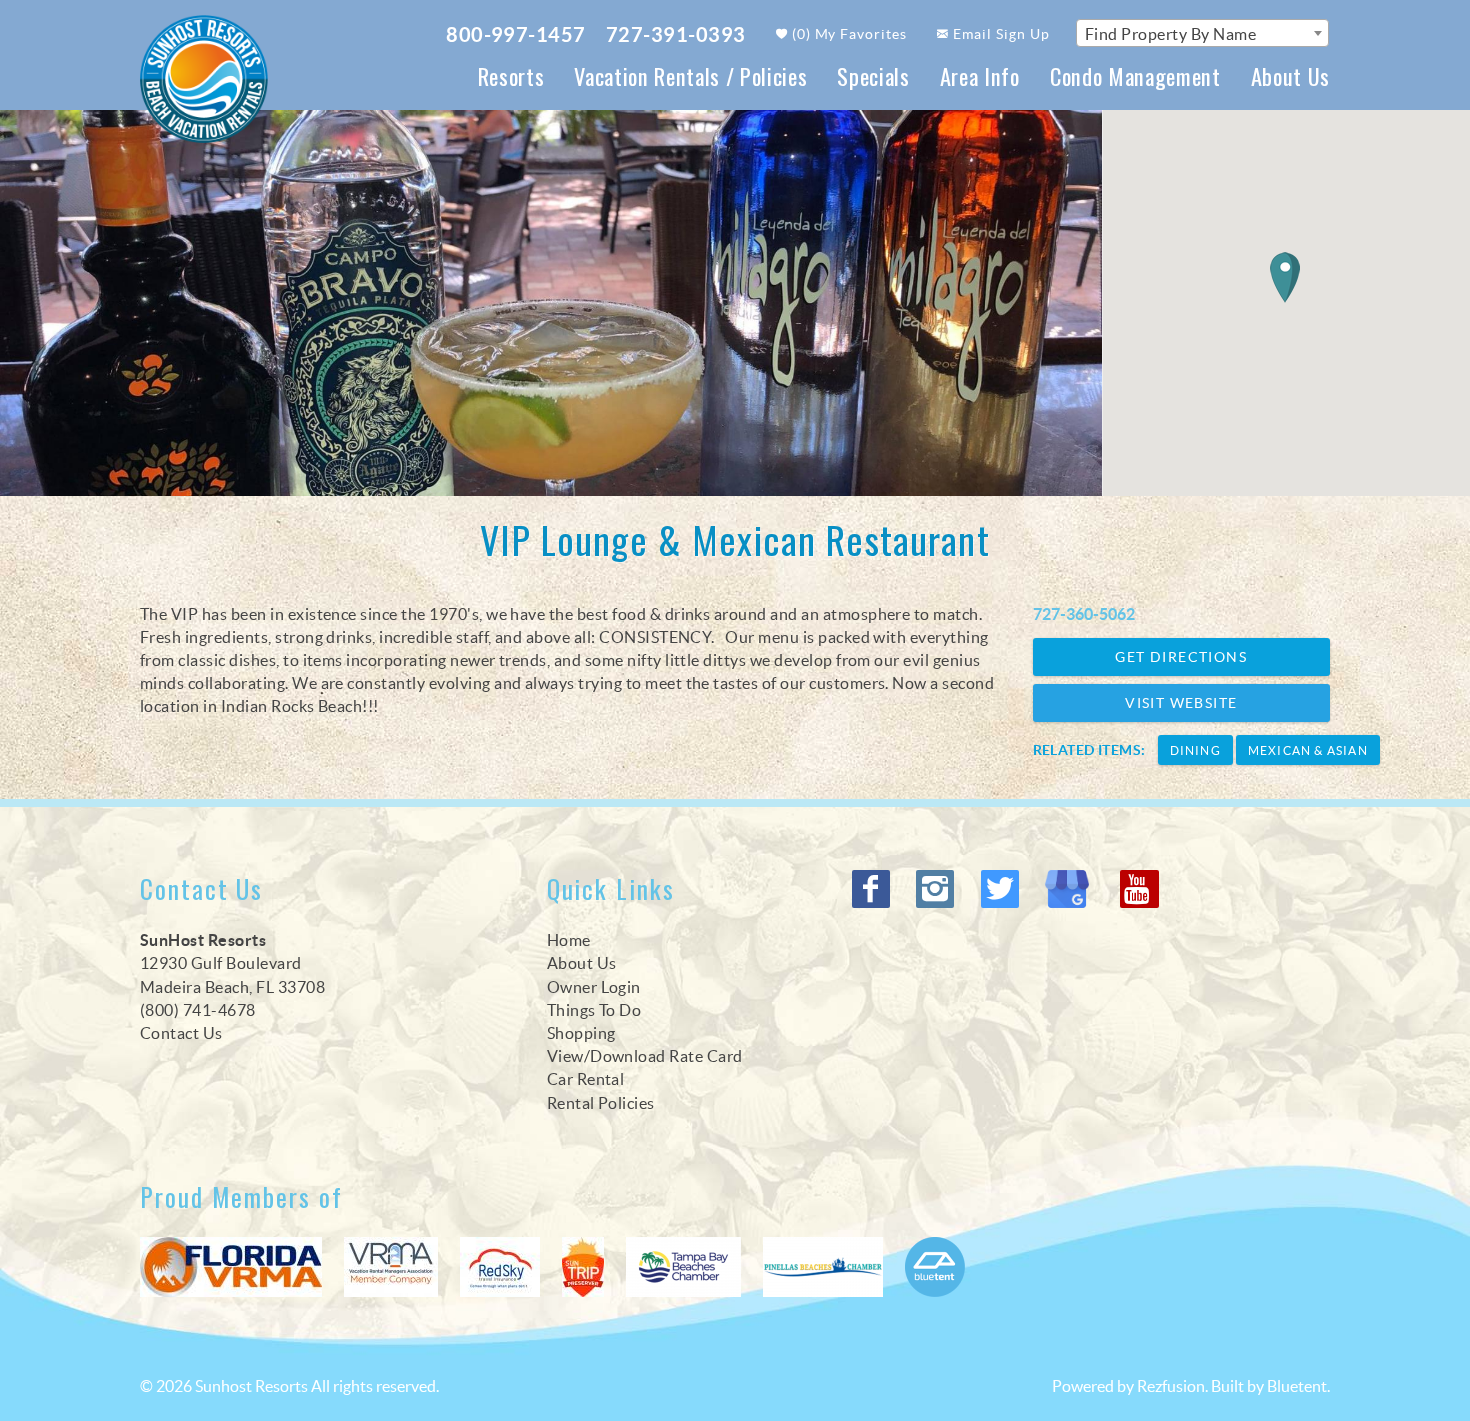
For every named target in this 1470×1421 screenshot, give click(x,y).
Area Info (980, 75)
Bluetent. (1298, 1386)
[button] (1285, 277)
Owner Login (594, 987)
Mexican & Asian (1308, 750)
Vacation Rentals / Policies (690, 75)
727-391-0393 (676, 34)
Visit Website (1181, 703)
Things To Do (594, 1010)
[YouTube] (1141, 889)
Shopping (581, 1033)
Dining (1195, 750)
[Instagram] (937, 889)
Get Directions (1181, 657)
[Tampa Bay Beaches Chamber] (683, 1267)
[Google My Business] (1072, 889)
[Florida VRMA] (231, 1267)
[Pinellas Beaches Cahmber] (823, 1267)
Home (569, 940)
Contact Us (181, 1033)
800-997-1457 (516, 34)
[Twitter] (1002, 889)
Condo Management (1135, 75)
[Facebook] (873, 889)
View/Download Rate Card (645, 1056)
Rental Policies (601, 1103)
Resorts (511, 75)
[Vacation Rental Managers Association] (391, 1267)
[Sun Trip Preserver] (583, 1267)
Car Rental (586, 1079)
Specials (873, 75)
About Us (1290, 75)
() (848, 34)
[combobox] (1202, 33)
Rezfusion (1171, 1386)
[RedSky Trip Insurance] (500, 1267)
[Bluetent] (935, 1267)
